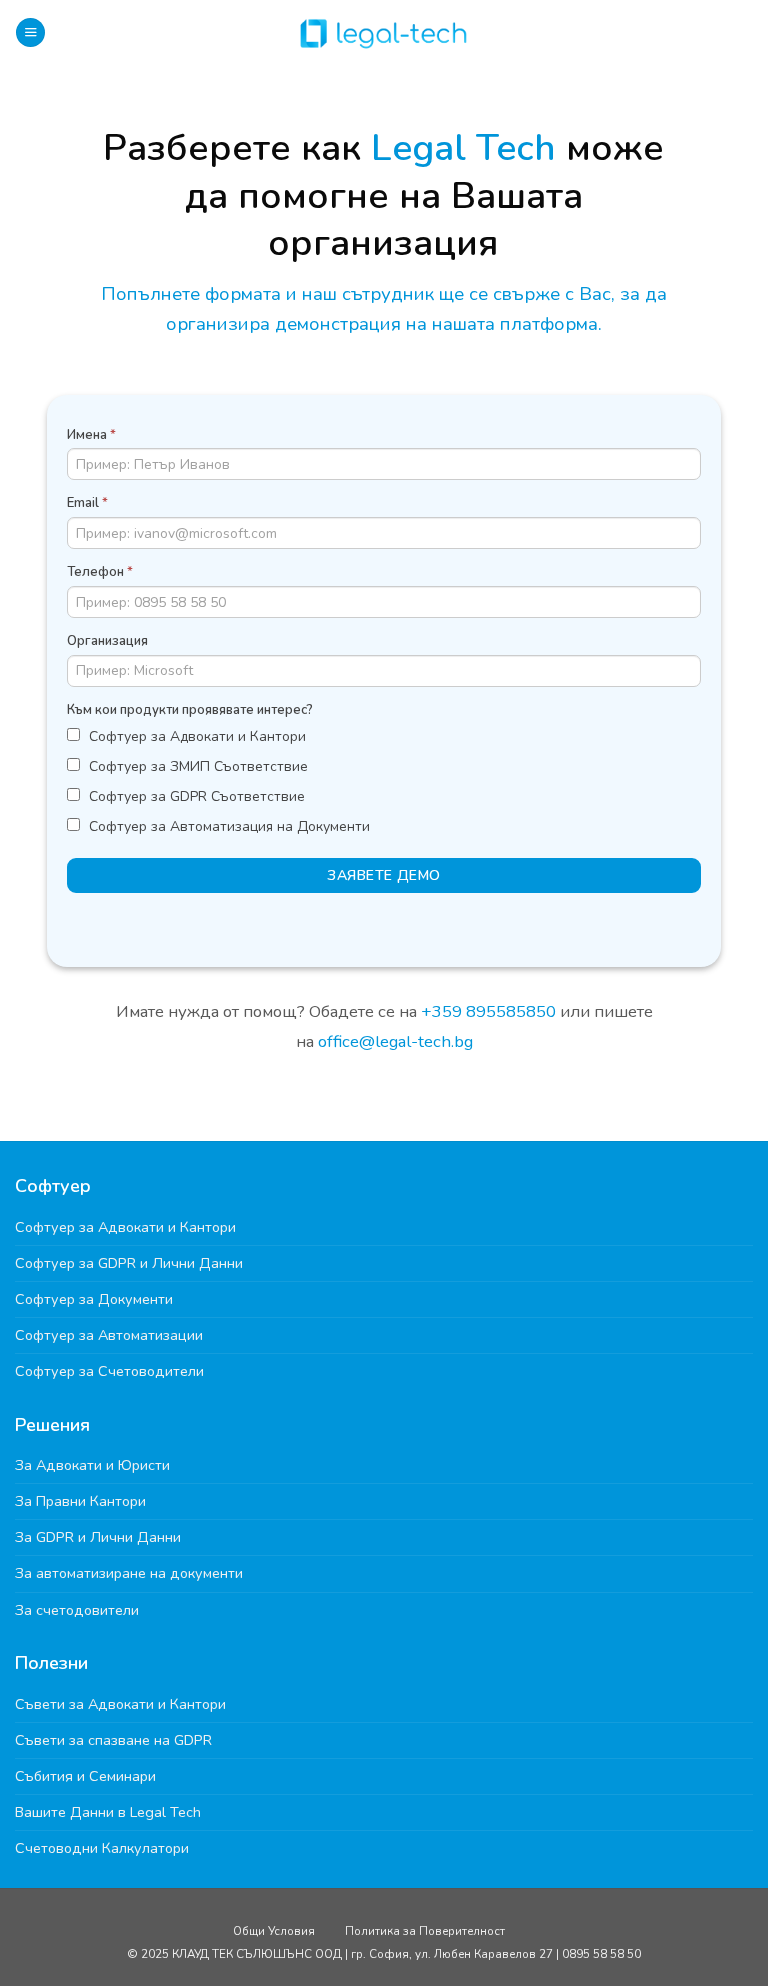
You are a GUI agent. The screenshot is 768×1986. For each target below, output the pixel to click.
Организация (107, 641)
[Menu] (30, 33)
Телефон (100, 572)
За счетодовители (77, 1610)
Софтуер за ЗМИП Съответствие (196, 766)
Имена (91, 435)
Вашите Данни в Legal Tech (108, 1812)
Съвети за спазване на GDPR (113, 1740)
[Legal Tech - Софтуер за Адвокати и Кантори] (384, 33)
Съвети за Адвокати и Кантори (120, 1704)
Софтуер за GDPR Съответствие (195, 796)
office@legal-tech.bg (393, 1041)
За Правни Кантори (80, 1501)
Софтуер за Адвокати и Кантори (195, 736)
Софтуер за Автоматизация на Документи (227, 826)
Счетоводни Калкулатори (102, 1848)
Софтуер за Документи (94, 1299)
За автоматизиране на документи (129, 1573)
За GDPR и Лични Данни (98, 1537)
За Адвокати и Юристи (92, 1465)
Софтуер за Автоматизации (109, 1335)
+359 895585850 (488, 1011)
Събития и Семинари (85, 1776)
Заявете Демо (383, 875)
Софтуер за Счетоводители (109, 1371)
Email (87, 503)
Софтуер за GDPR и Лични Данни (129, 1263)
